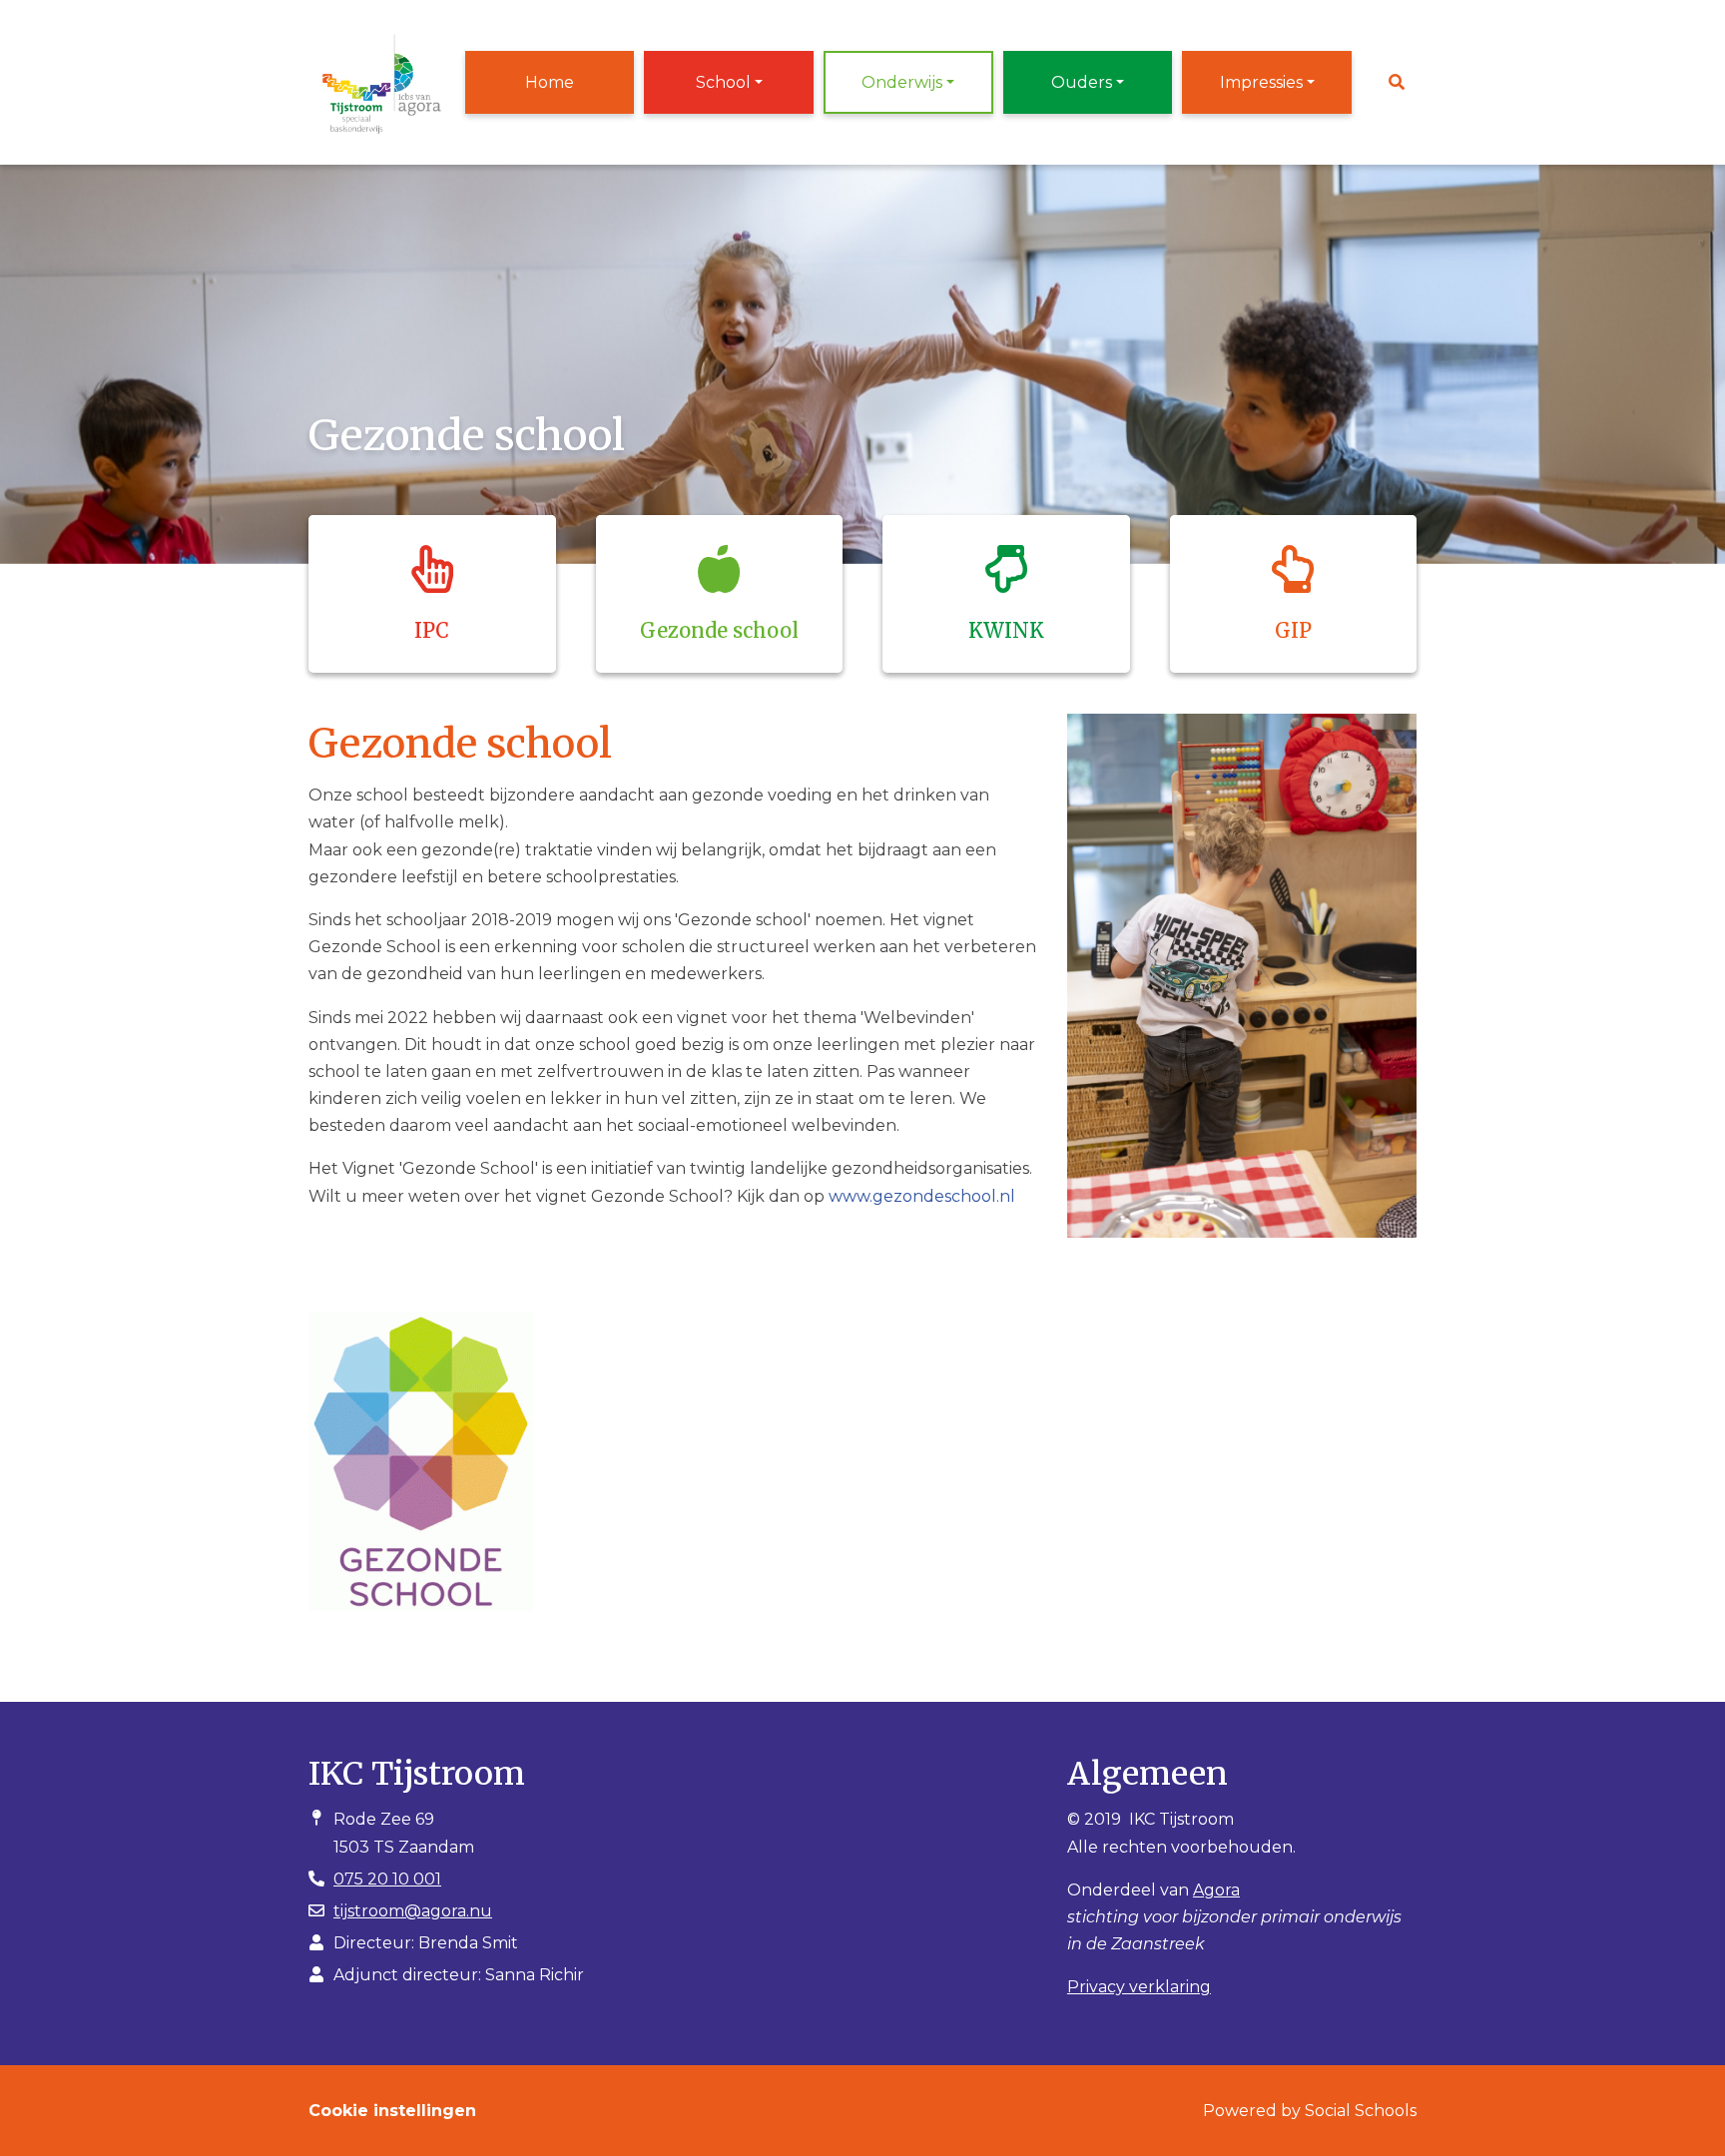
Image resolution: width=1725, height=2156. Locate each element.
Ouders (1082, 82)
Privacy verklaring (1139, 1987)
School (723, 82)
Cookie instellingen (392, 2111)
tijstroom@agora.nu (413, 1911)
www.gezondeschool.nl (922, 1196)
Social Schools (1361, 2111)
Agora (1216, 1890)
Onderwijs (902, 82)
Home (550, 82)
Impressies (1261, 82)
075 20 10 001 (387, 1879)
